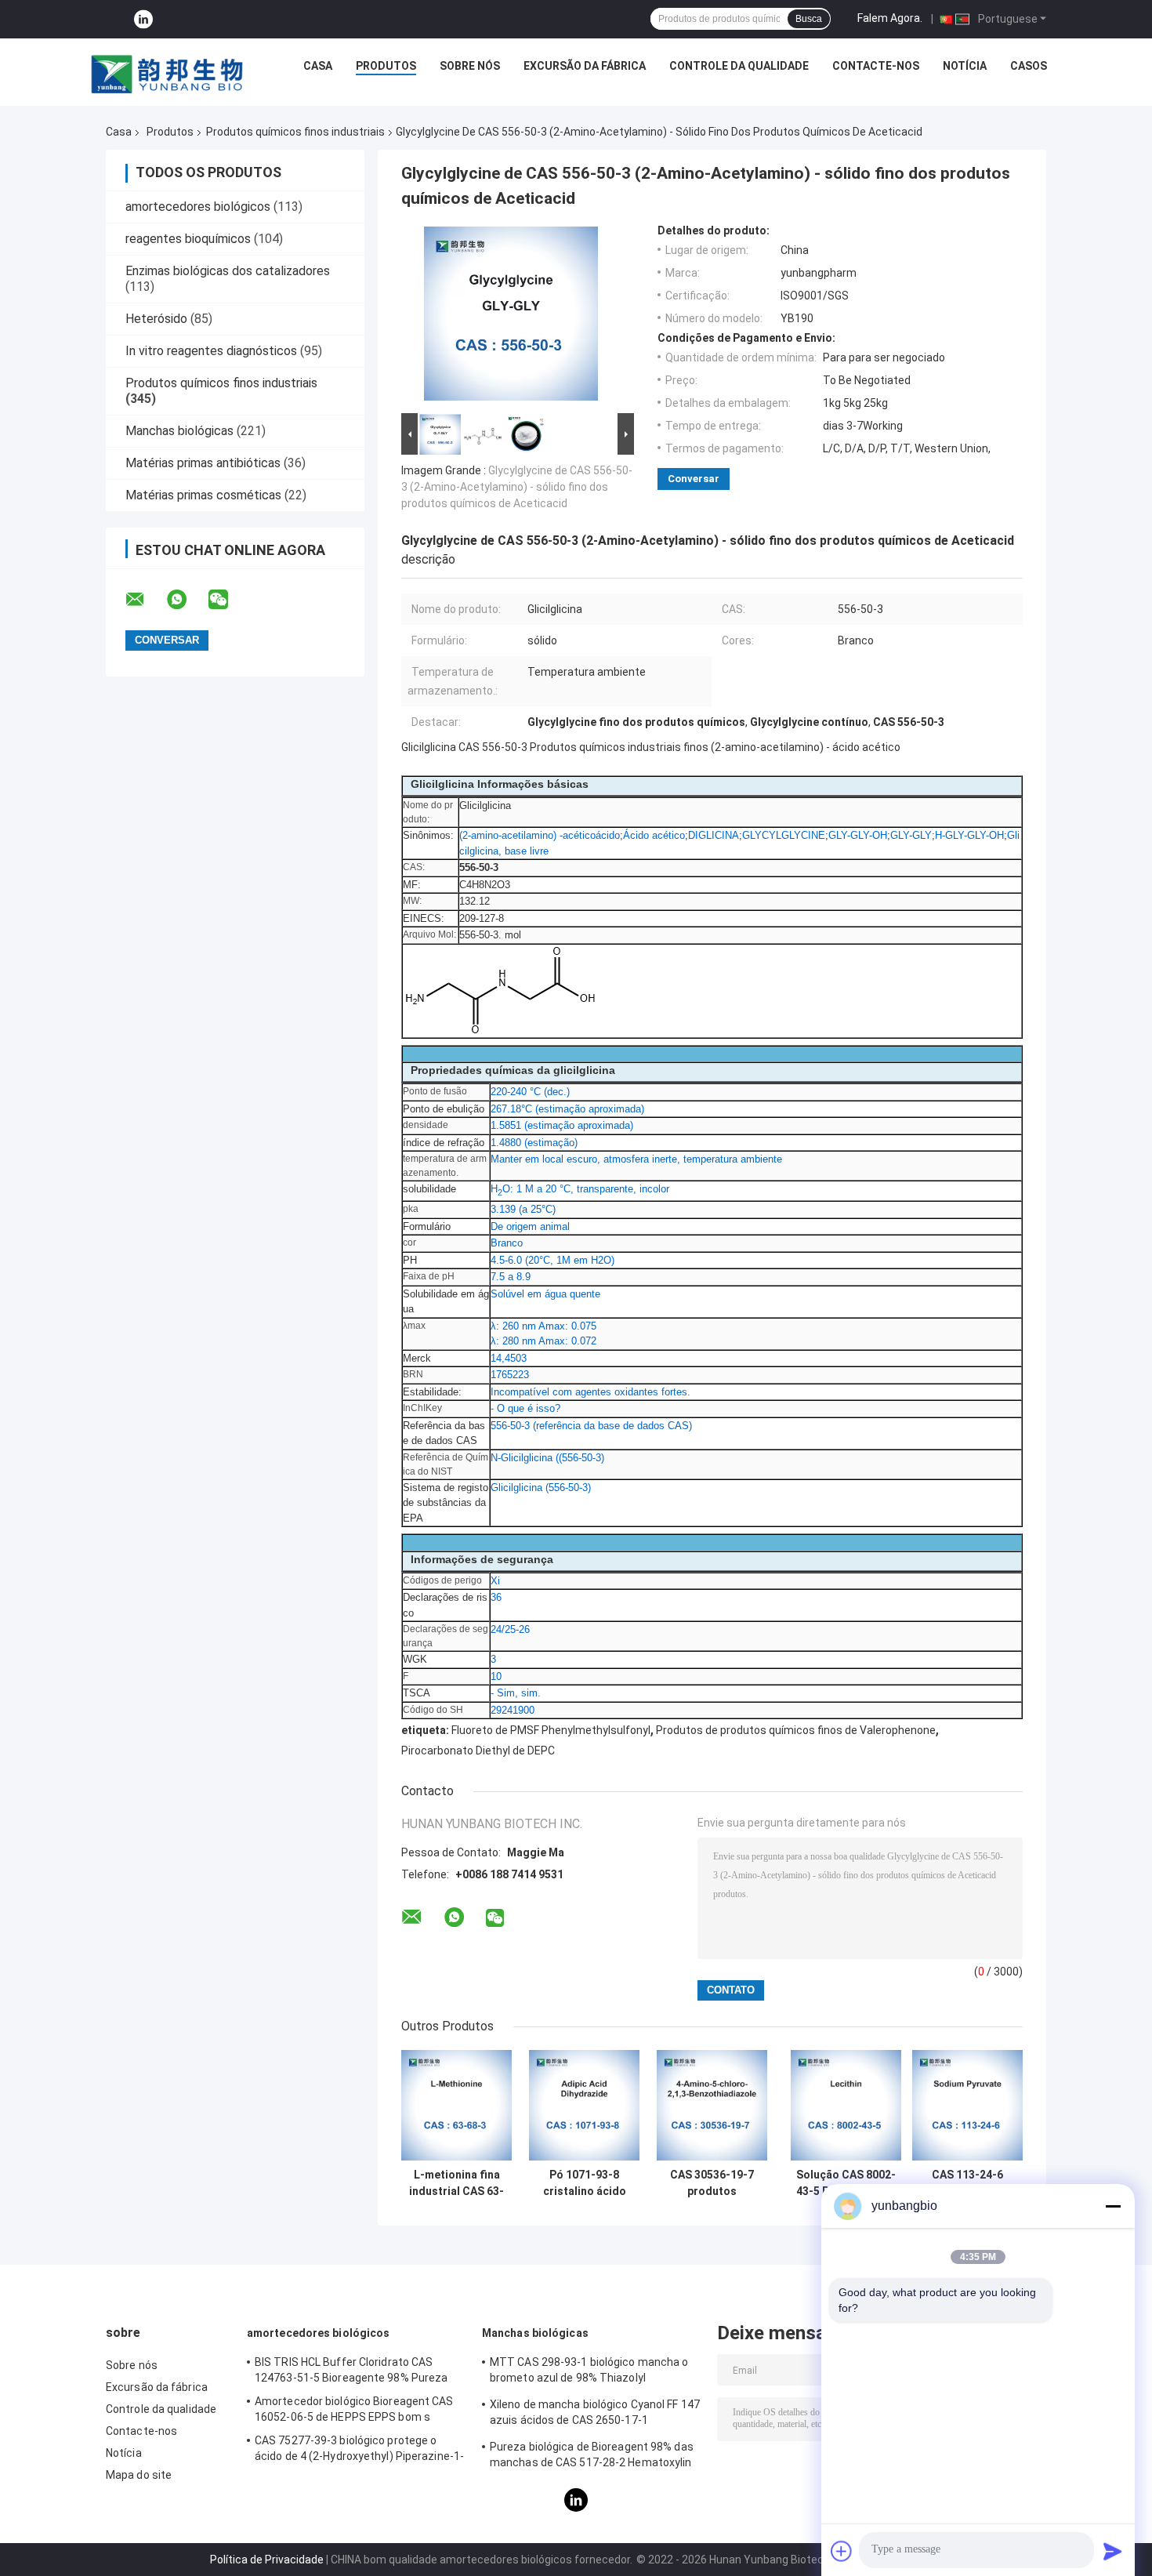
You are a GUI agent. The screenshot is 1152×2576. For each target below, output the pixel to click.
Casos (1029, 66)
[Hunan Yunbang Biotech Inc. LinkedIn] (143, 19)
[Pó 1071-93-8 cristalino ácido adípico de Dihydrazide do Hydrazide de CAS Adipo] (584, 2105)
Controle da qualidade (739, 66)
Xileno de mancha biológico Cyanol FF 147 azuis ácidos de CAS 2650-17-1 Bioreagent (595, 2415)
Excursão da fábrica (585, 66)
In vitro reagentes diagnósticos (211, 351)
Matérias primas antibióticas (203, 463)
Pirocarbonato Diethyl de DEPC (478, 1751)
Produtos (386, 66)
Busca (809, 19)
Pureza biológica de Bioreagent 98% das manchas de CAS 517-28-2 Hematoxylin (592, 2454)
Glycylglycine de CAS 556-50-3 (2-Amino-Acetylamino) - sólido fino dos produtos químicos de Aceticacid (517, 487)
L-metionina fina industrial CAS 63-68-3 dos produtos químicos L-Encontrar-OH (456, 2183)
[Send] (1113, 2551)
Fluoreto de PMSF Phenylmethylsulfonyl (551, 1730)
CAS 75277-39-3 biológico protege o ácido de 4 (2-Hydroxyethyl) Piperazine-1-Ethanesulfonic (359, 2451)
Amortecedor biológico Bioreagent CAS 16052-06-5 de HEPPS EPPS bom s (354, 2409)
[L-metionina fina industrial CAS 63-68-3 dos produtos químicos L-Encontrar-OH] (456, 2105)
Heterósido (156, 319)
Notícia (965, 66)
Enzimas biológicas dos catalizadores (228, 271)
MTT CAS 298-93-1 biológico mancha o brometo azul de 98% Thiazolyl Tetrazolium (589, 2372)
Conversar (694, 479)
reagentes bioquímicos (188, 239)
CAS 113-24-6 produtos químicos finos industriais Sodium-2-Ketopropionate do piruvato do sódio (968, 2183)
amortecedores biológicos (198, 207)
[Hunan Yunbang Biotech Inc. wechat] (228, 600)
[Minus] (1113, 2206)
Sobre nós (470, 66)
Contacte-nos (876, 66)
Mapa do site (139, 2475)
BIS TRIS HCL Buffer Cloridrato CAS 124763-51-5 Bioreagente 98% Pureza (351, 2370)
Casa (318, 66)
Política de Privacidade (267, 2560)
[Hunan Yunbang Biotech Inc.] (168, 70)
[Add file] (842, 2551)
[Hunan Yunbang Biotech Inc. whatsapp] (187, 600)
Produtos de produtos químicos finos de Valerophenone (796, 1730)
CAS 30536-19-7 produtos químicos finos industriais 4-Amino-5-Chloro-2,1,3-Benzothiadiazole (712, 2183)
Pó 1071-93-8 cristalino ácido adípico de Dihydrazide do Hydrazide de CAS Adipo (585, 2183)
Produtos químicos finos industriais (295, 132)
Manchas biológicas (179, 431)
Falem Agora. (890, 18)
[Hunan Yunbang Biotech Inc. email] (145, 600)
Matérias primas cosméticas (203, 495)
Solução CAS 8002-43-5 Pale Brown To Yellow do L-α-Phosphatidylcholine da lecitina (846, 2183)
